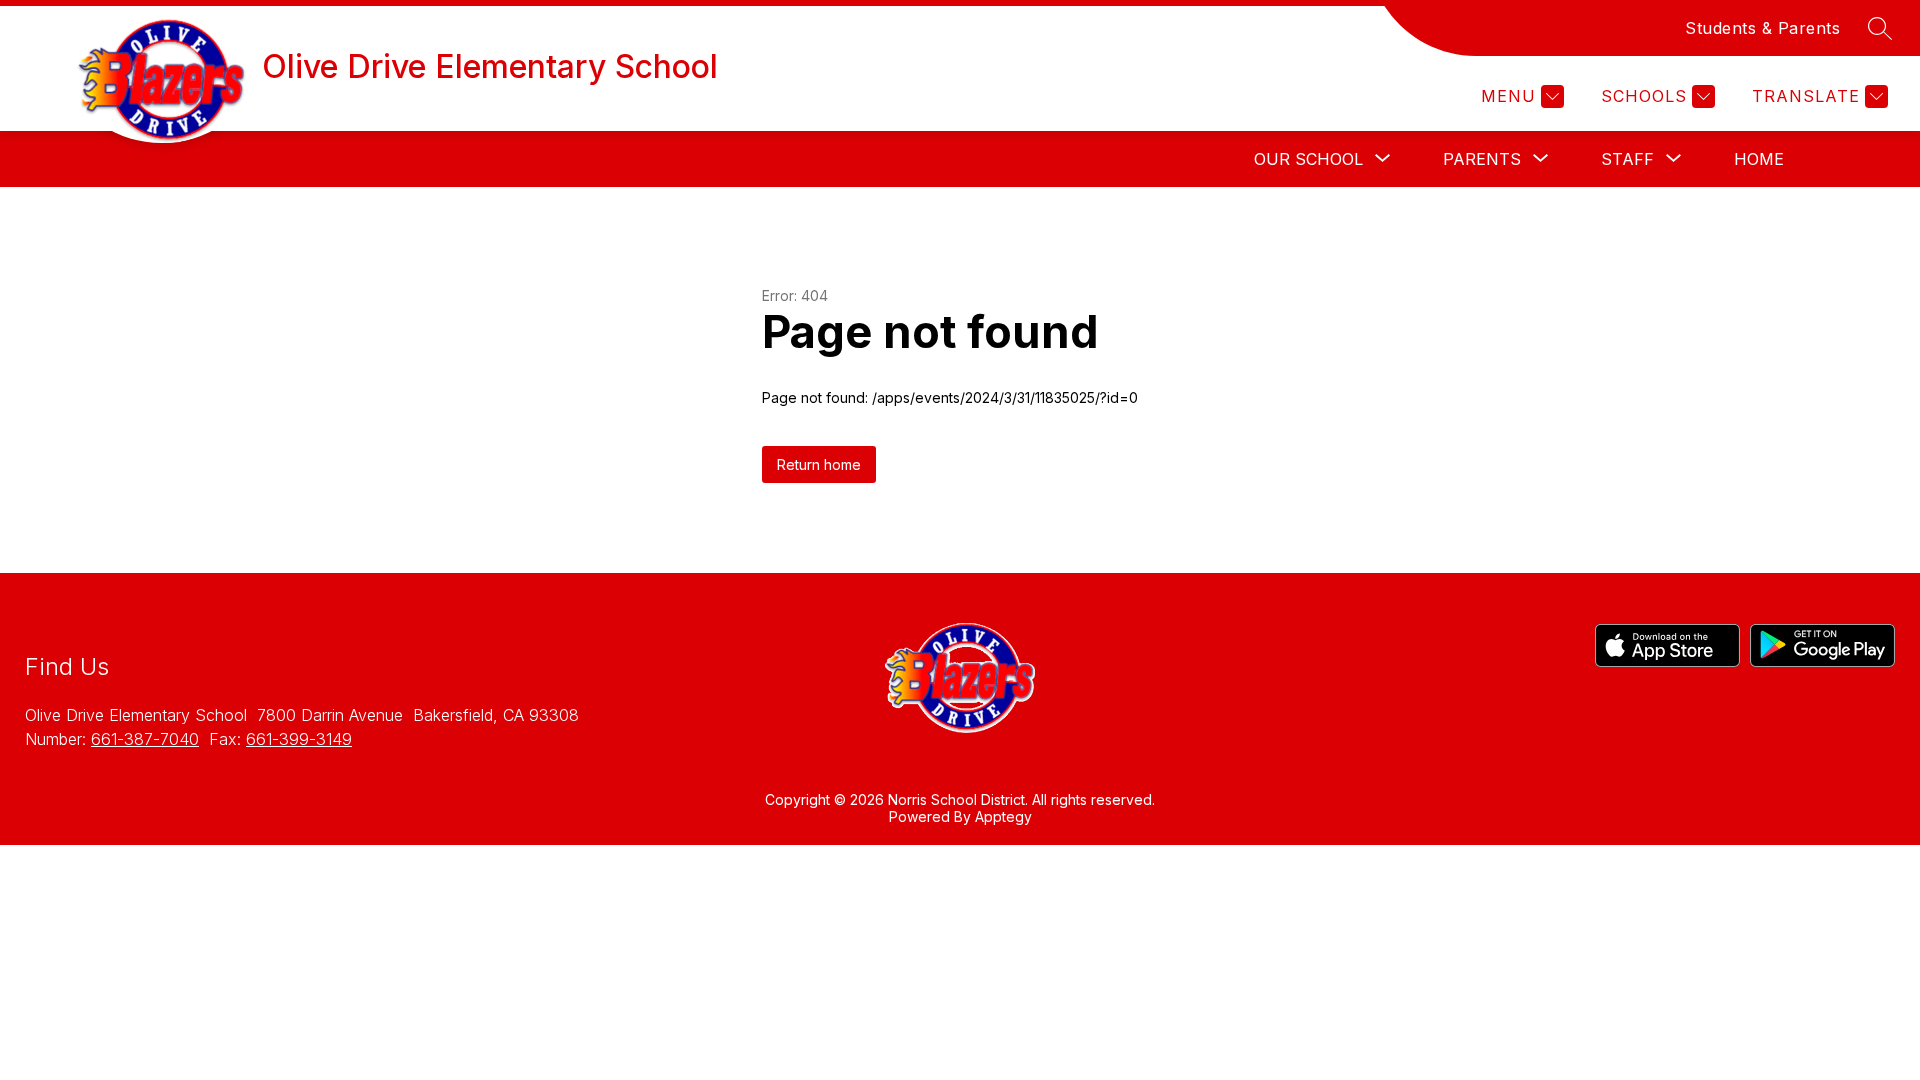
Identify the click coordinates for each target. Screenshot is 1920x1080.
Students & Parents (1762, 28)
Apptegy (1003, 816)
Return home (819, 464)
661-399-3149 (299, 739)
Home (1759, 159)
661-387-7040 (145, 739)
